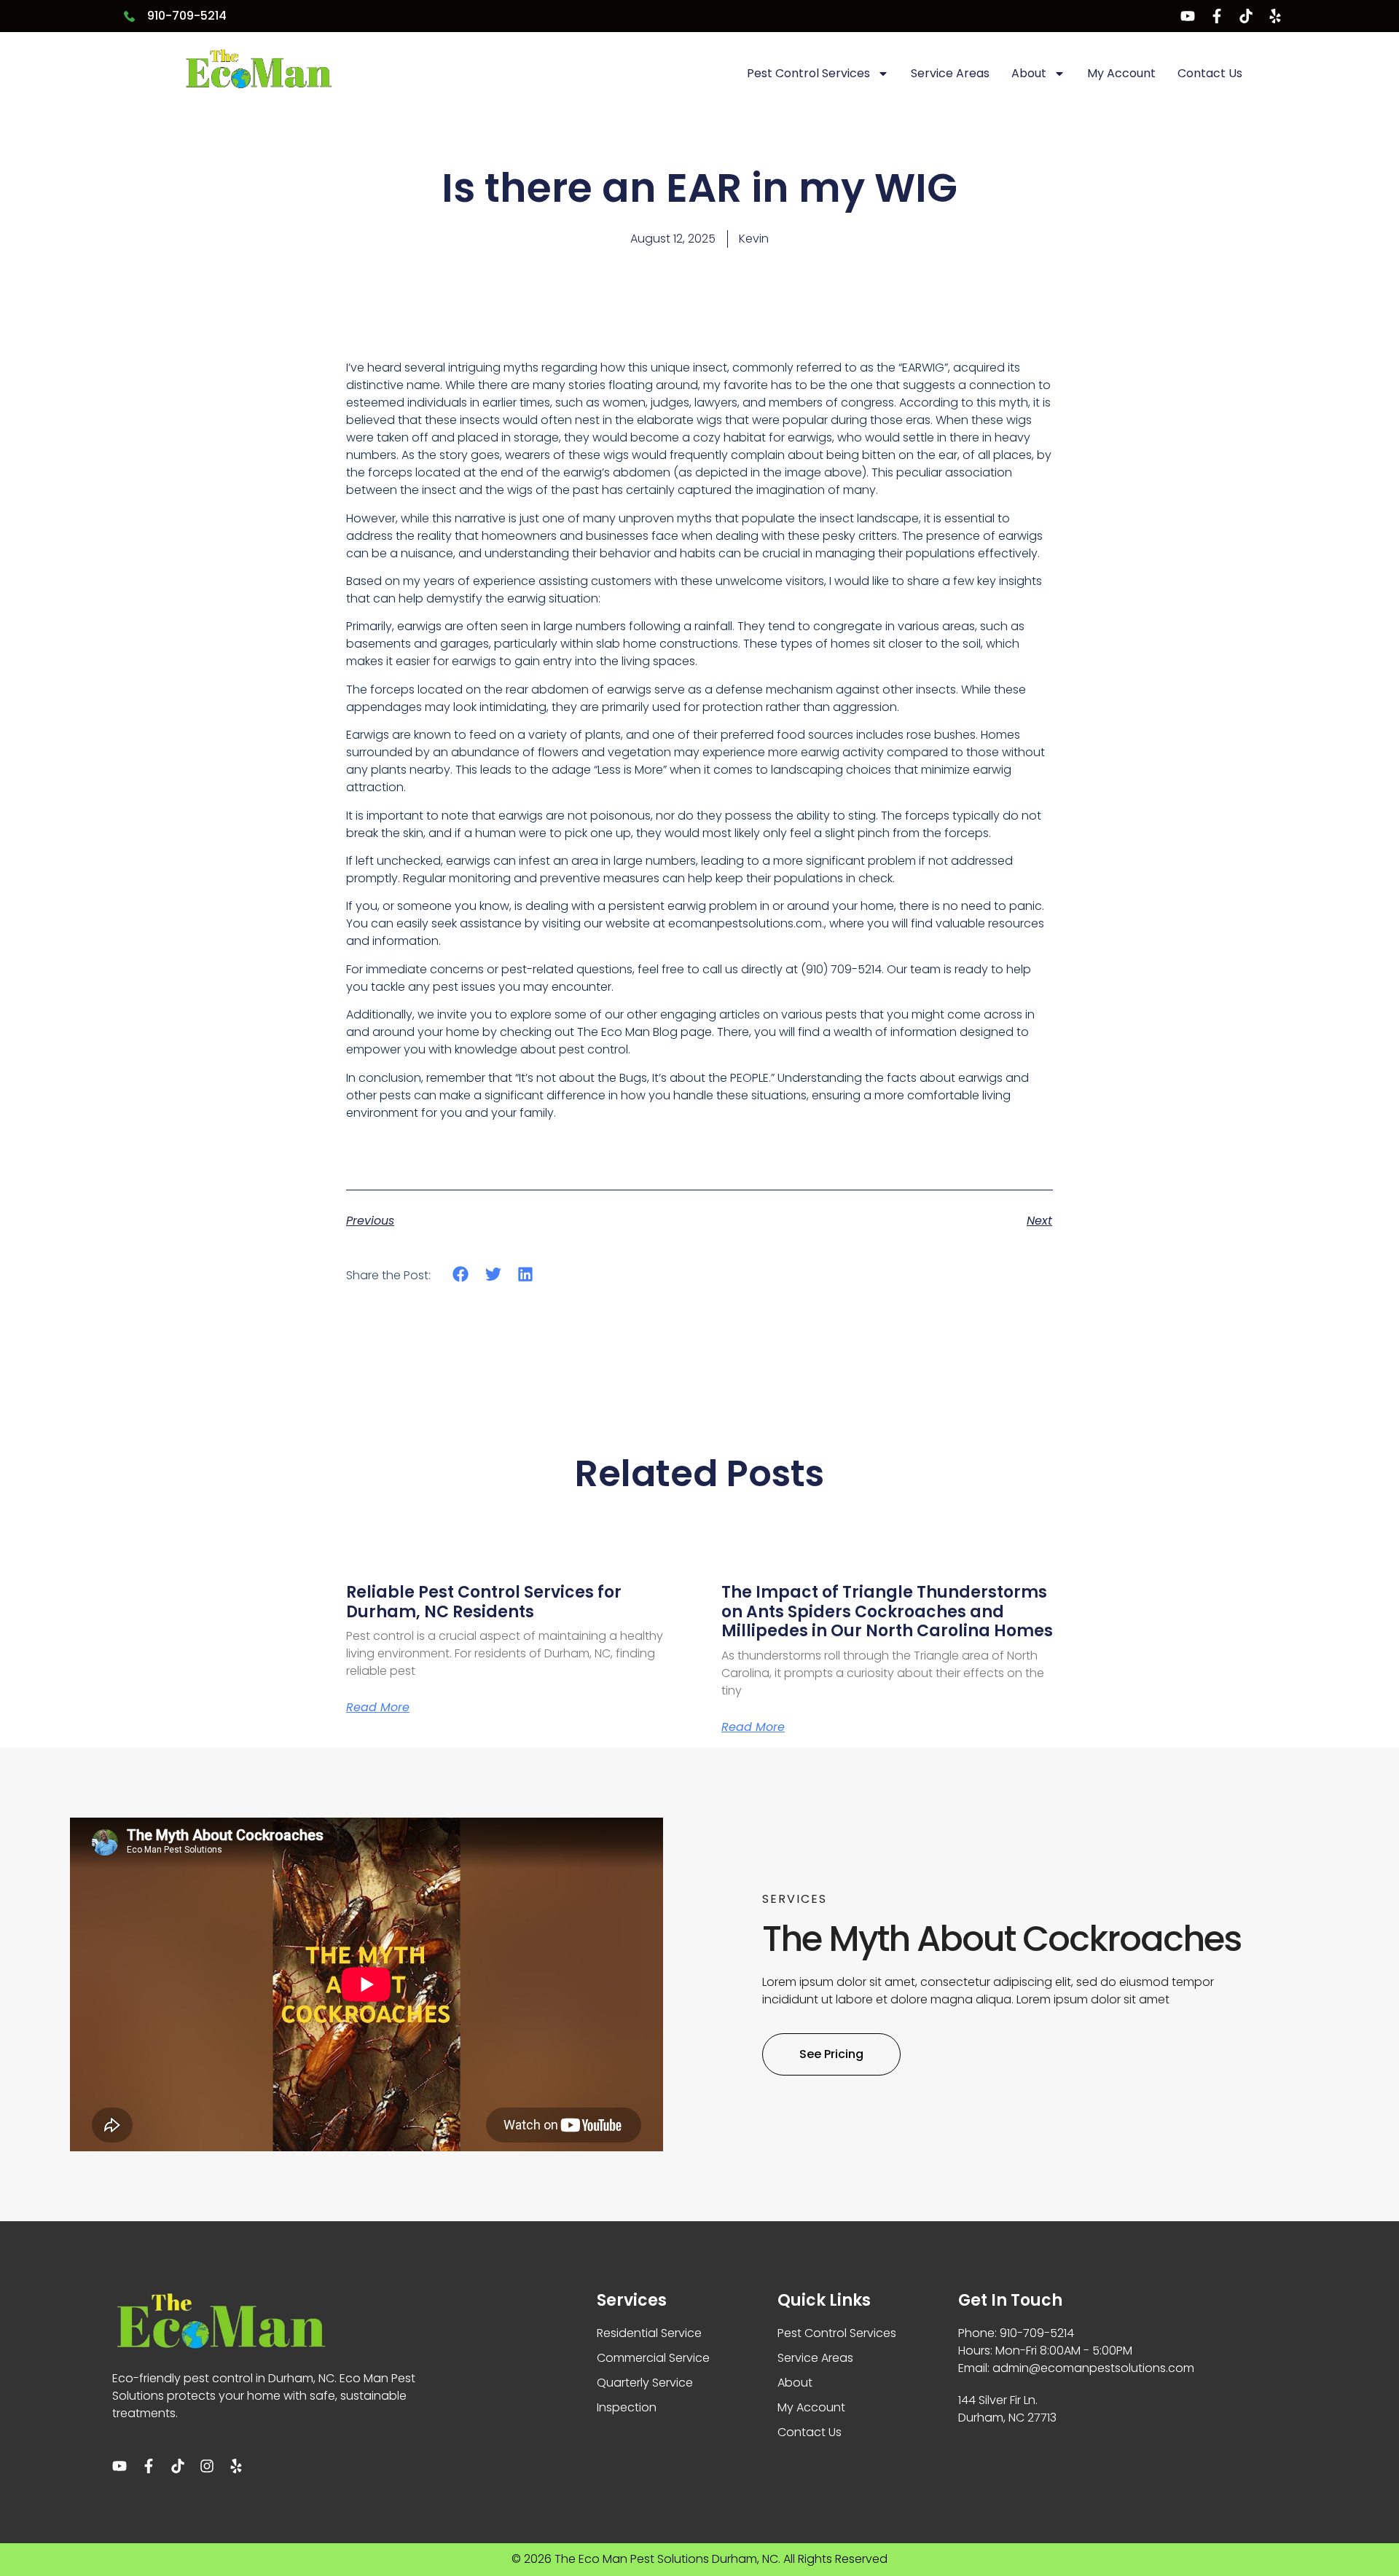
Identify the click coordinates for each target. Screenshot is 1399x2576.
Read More (378, 1708)
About (1029, 73)
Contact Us (1210, 73)
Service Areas (950, 73)
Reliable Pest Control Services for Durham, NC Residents (484, 1602)
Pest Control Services (808, 73)
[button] (461, 1275)
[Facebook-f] (1217, 16)
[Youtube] (1188, 16)
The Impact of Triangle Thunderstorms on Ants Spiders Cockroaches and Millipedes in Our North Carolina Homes (887, 1611)
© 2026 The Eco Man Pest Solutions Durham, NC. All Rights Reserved (699, 2559)
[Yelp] (1275, 16)
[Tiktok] (1246, 16)
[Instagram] (207, 2466)
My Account (1121, 73)
